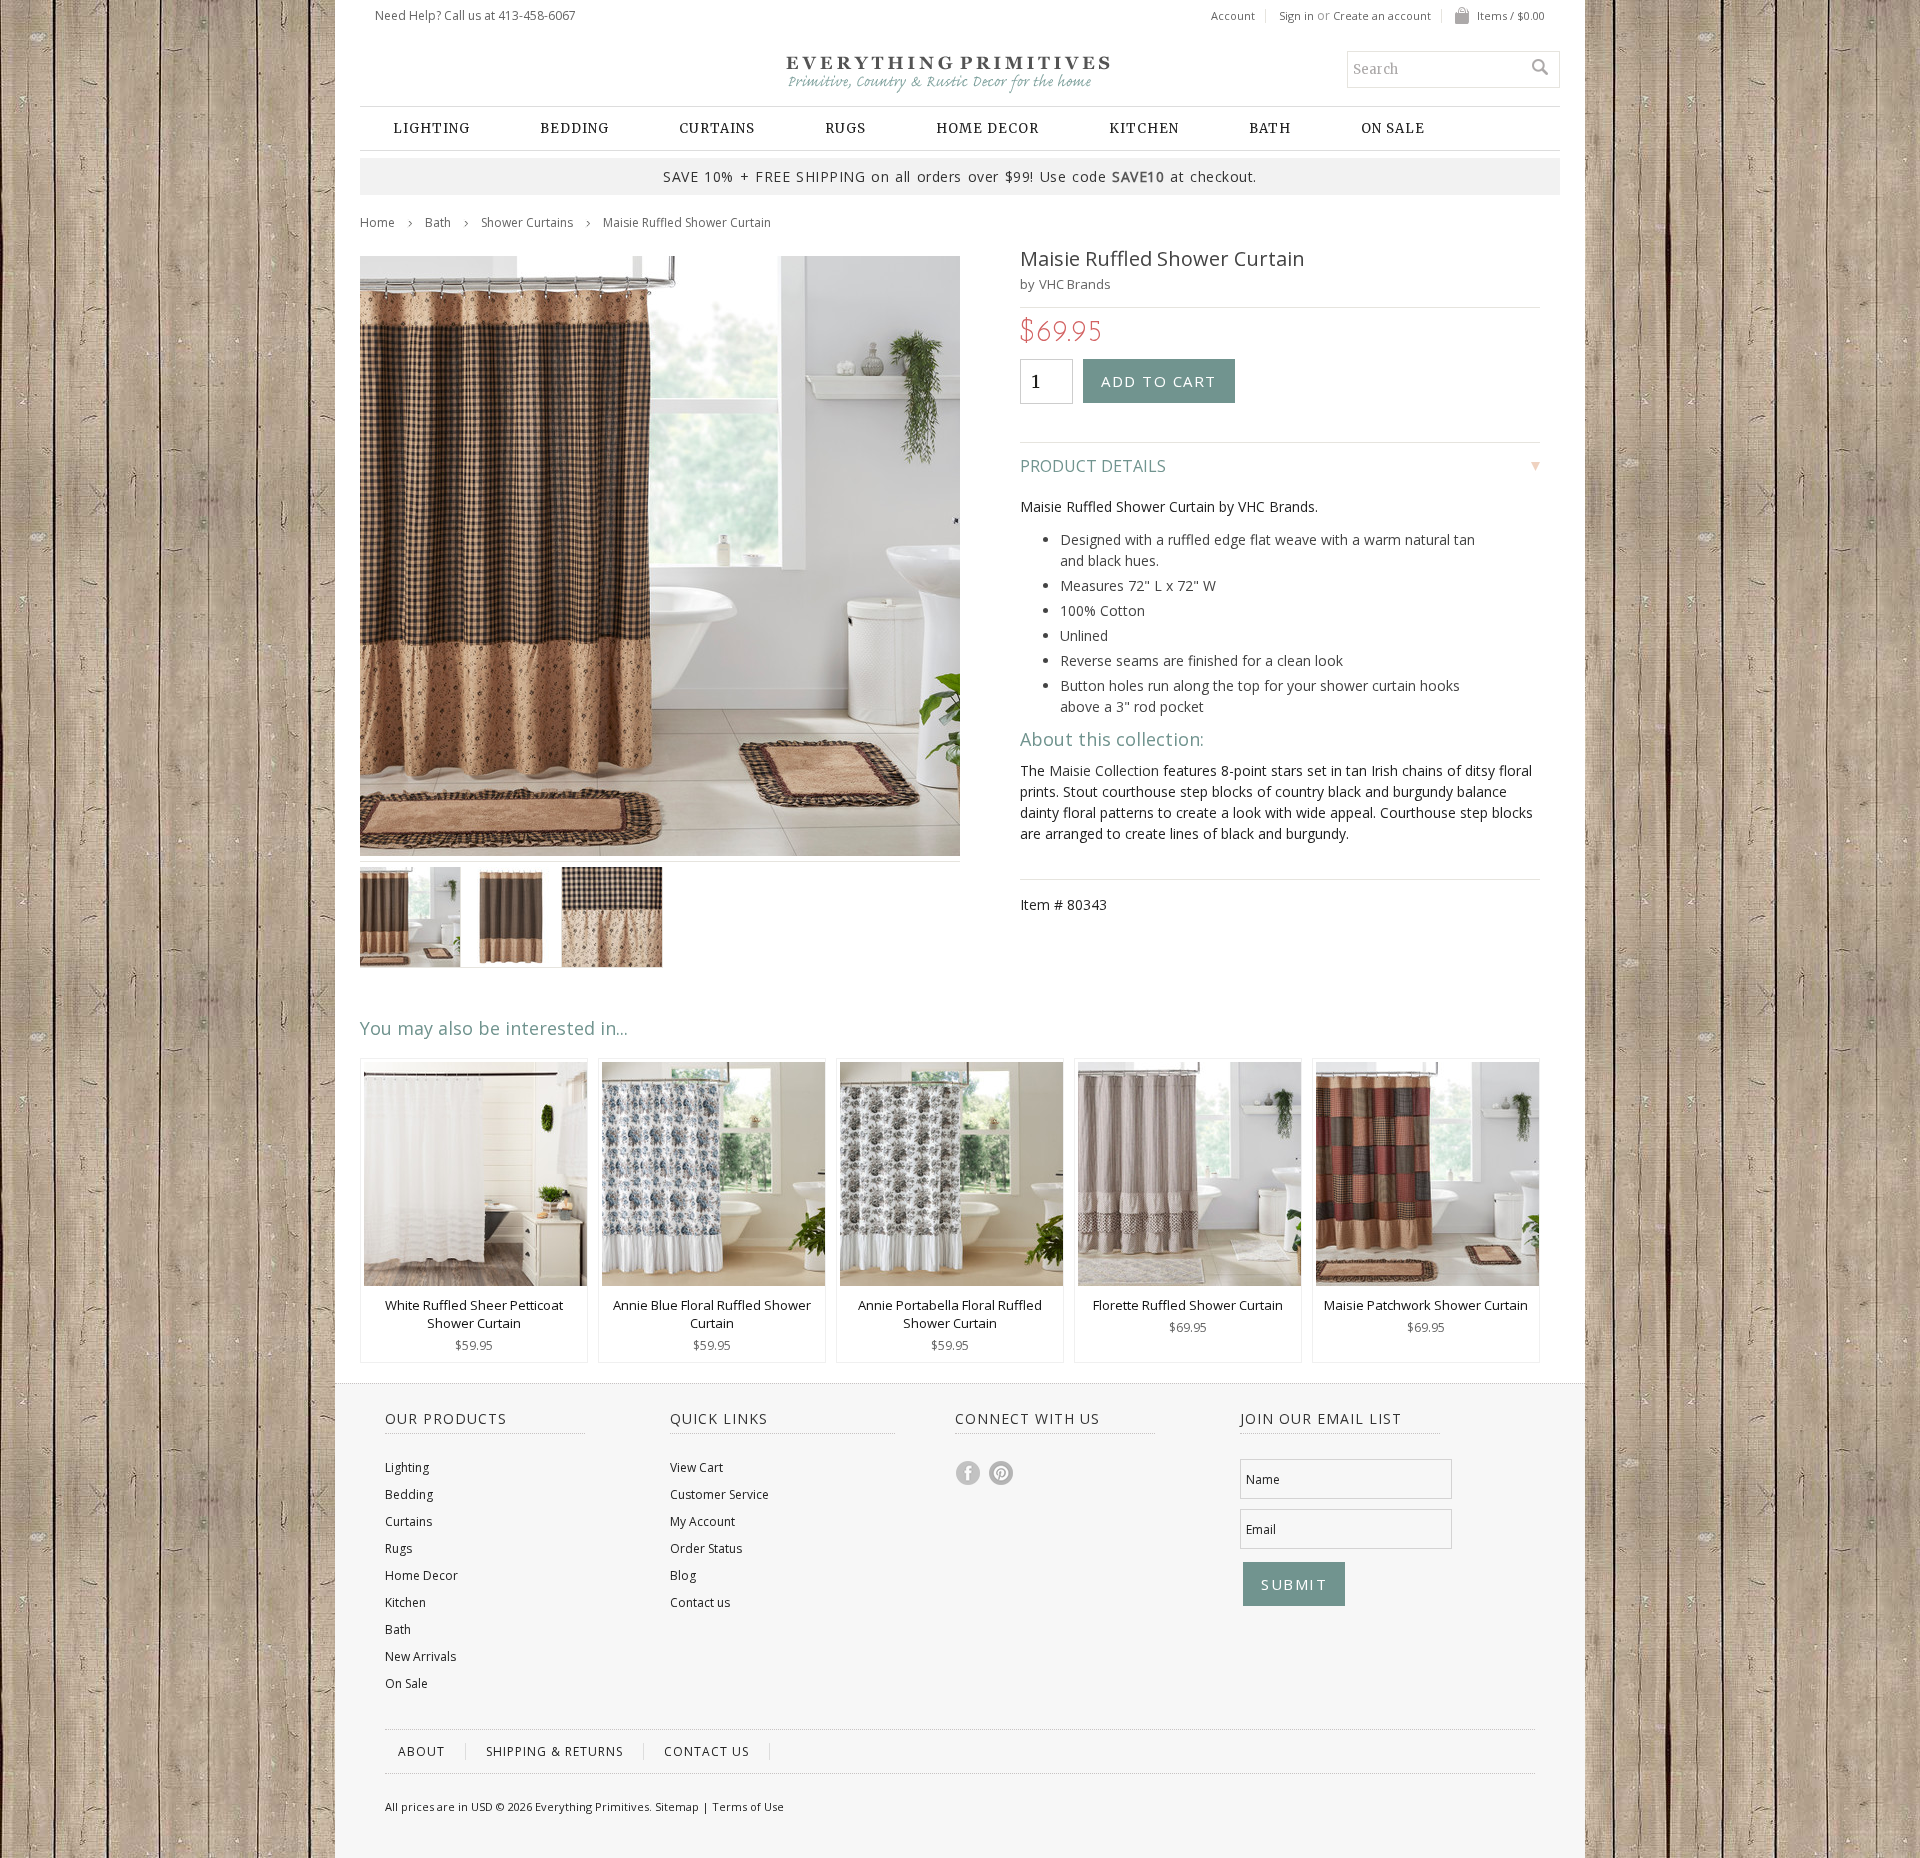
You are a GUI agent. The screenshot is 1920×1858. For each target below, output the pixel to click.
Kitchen (1144, 128)
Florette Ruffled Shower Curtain (1188, 1305)
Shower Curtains (527, 222)
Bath (1270, 128)
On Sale (1393, 128)
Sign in (1296, 16)
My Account (702, 1521)
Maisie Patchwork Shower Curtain (1426, 1305)
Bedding (574, 128)
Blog (683, 1575)
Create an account (1382, 16)
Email (1261, 1529)
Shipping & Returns (554, 1751)
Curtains (717, 128)
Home (377, 222)
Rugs (845, 128)
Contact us (700, 1602)
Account (1233, 16)
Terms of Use (748, 1806)
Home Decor (987, 128)
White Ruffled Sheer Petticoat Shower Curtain (474, 1314)
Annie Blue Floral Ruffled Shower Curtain (712, 1314)
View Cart (696, 1467)
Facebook (969, 1473)
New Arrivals (420, 1656)
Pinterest (1002, 1473)
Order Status (706, 1548)
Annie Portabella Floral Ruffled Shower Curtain (950, 1314)
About (421, 1751)
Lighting (431, 128)
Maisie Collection (1104, 770)
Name (1263, 1479)
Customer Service (719, 1494)
